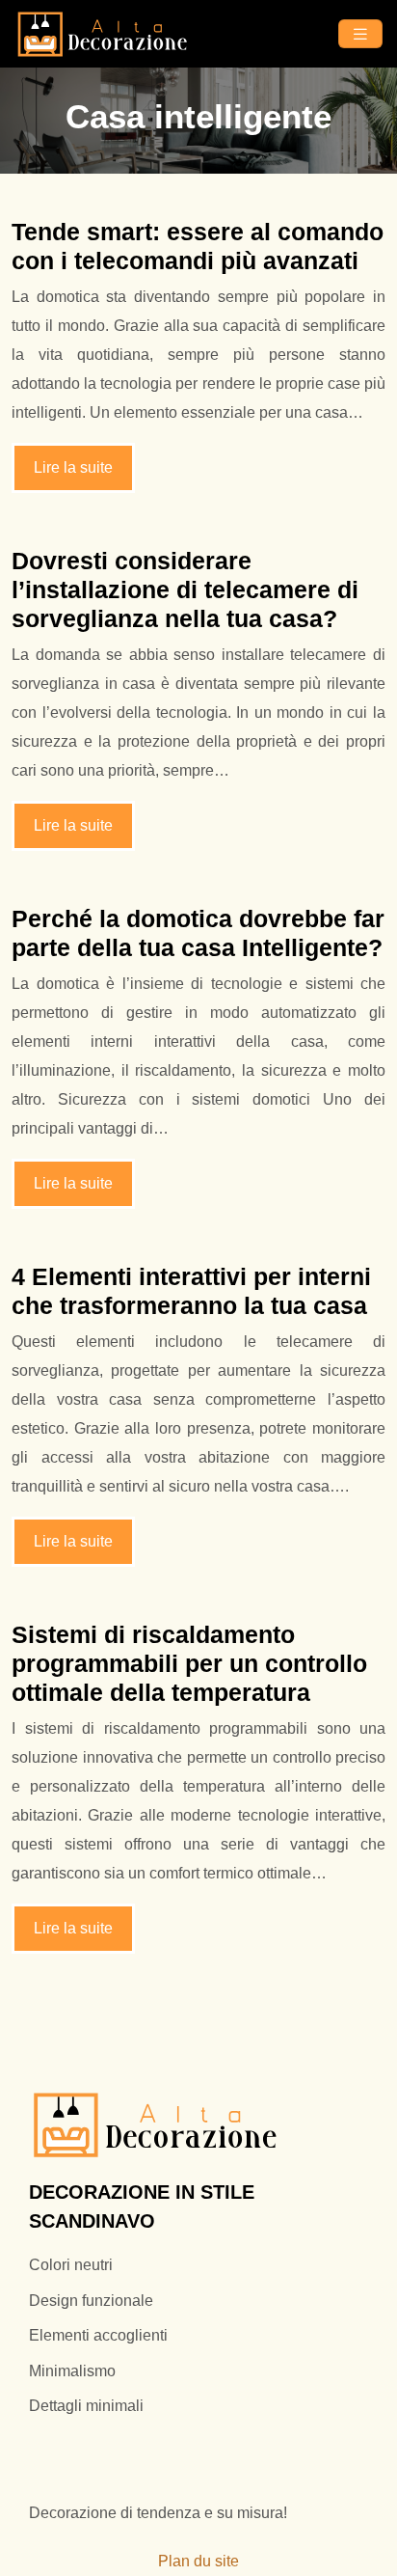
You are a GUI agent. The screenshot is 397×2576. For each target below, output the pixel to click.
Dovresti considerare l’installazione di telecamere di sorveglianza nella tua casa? (185, 589)
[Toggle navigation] (360, 34)
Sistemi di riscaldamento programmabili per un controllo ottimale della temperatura (189, 1663)
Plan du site (198, 2561)
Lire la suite (73, 467)
